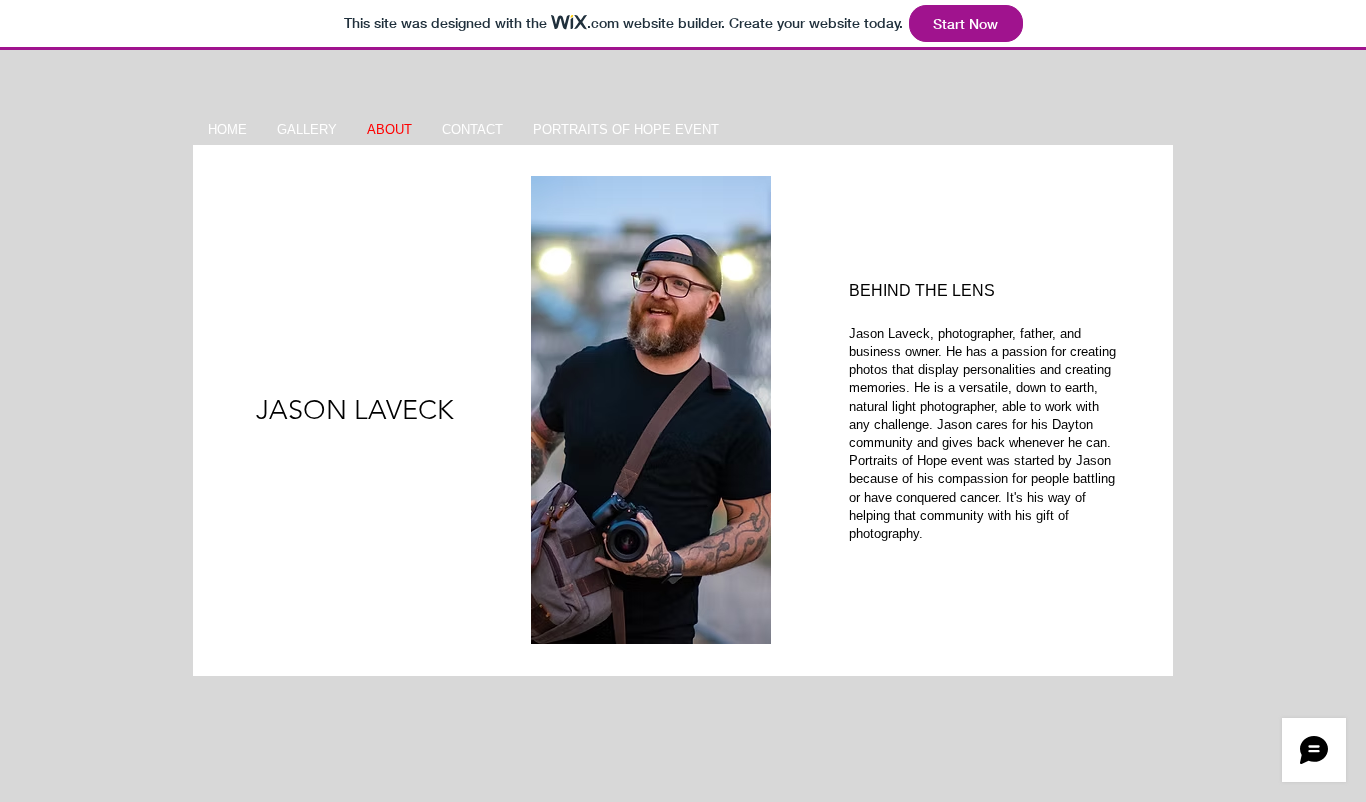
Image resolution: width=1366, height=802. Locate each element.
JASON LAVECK (355, 410)
